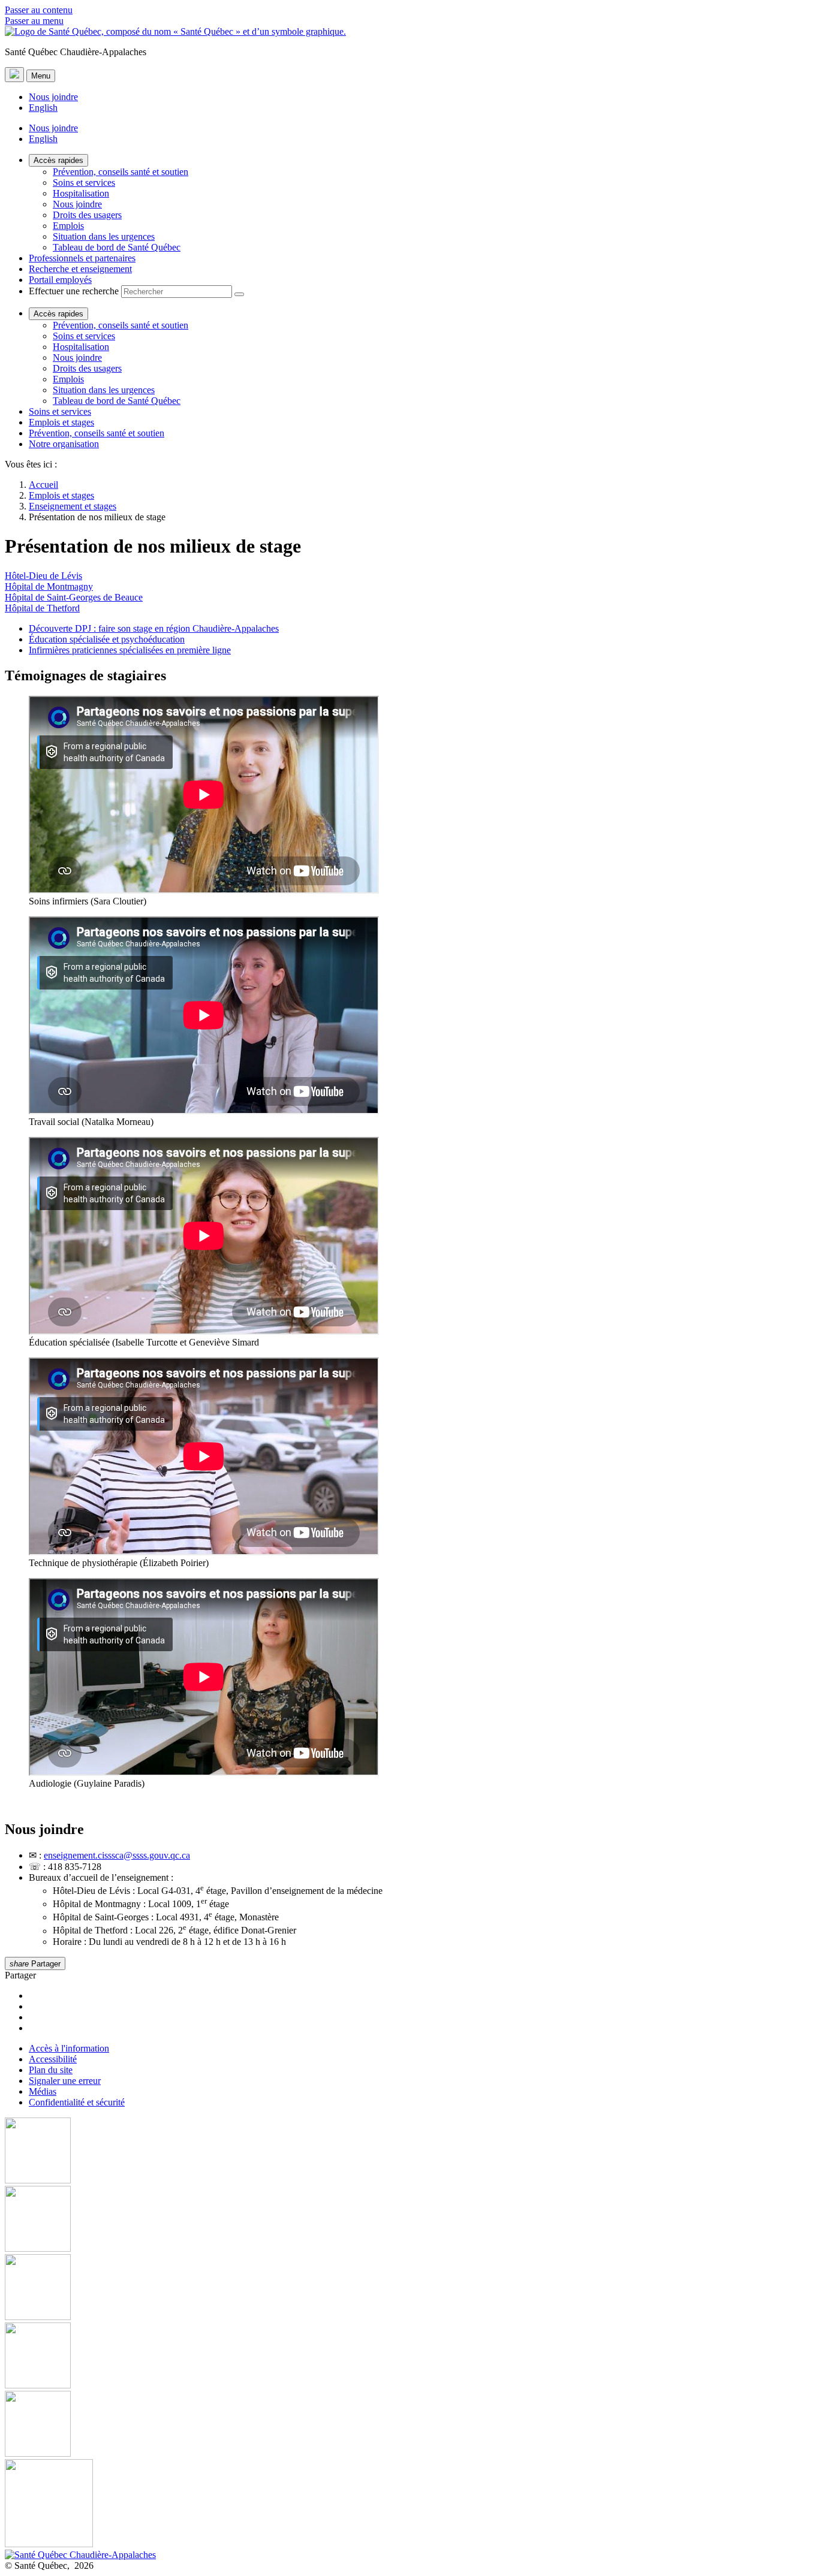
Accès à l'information (69, 2048)
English (43, 108)
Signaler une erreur (65, 2081)
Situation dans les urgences (104, 236)
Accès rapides (58, 160)
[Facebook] (409, 2152)
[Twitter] (409, 2357)
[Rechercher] (239, 294)
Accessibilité (53, 2059)
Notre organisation (64, 444)
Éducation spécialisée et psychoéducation (107, 639)
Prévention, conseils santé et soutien (121, 172)
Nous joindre (53, 97)
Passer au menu (34, 21)
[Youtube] (409, 2288)
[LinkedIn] (409, 2425)
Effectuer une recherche (74, 291)
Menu (41, 76)
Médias (43, 2091)
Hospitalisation (81, 193)
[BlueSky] (409, 2504)
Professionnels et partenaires (82, 258)
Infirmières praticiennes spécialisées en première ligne (130, 650)
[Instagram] (409, 2220)
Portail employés (60, 280)
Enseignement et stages (73, 506)
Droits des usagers (87, 215)
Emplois (68, 226)
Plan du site (51, 2070)
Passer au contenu (39, 10)
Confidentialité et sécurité (77, 2102)
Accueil (43, 485)
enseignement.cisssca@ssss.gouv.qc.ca (117, 1855)
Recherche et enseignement (80, 269)
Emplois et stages (61, 422)
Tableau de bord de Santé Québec (117, 247)
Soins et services (84, 183)
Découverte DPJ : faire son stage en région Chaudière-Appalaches (154, 628)
